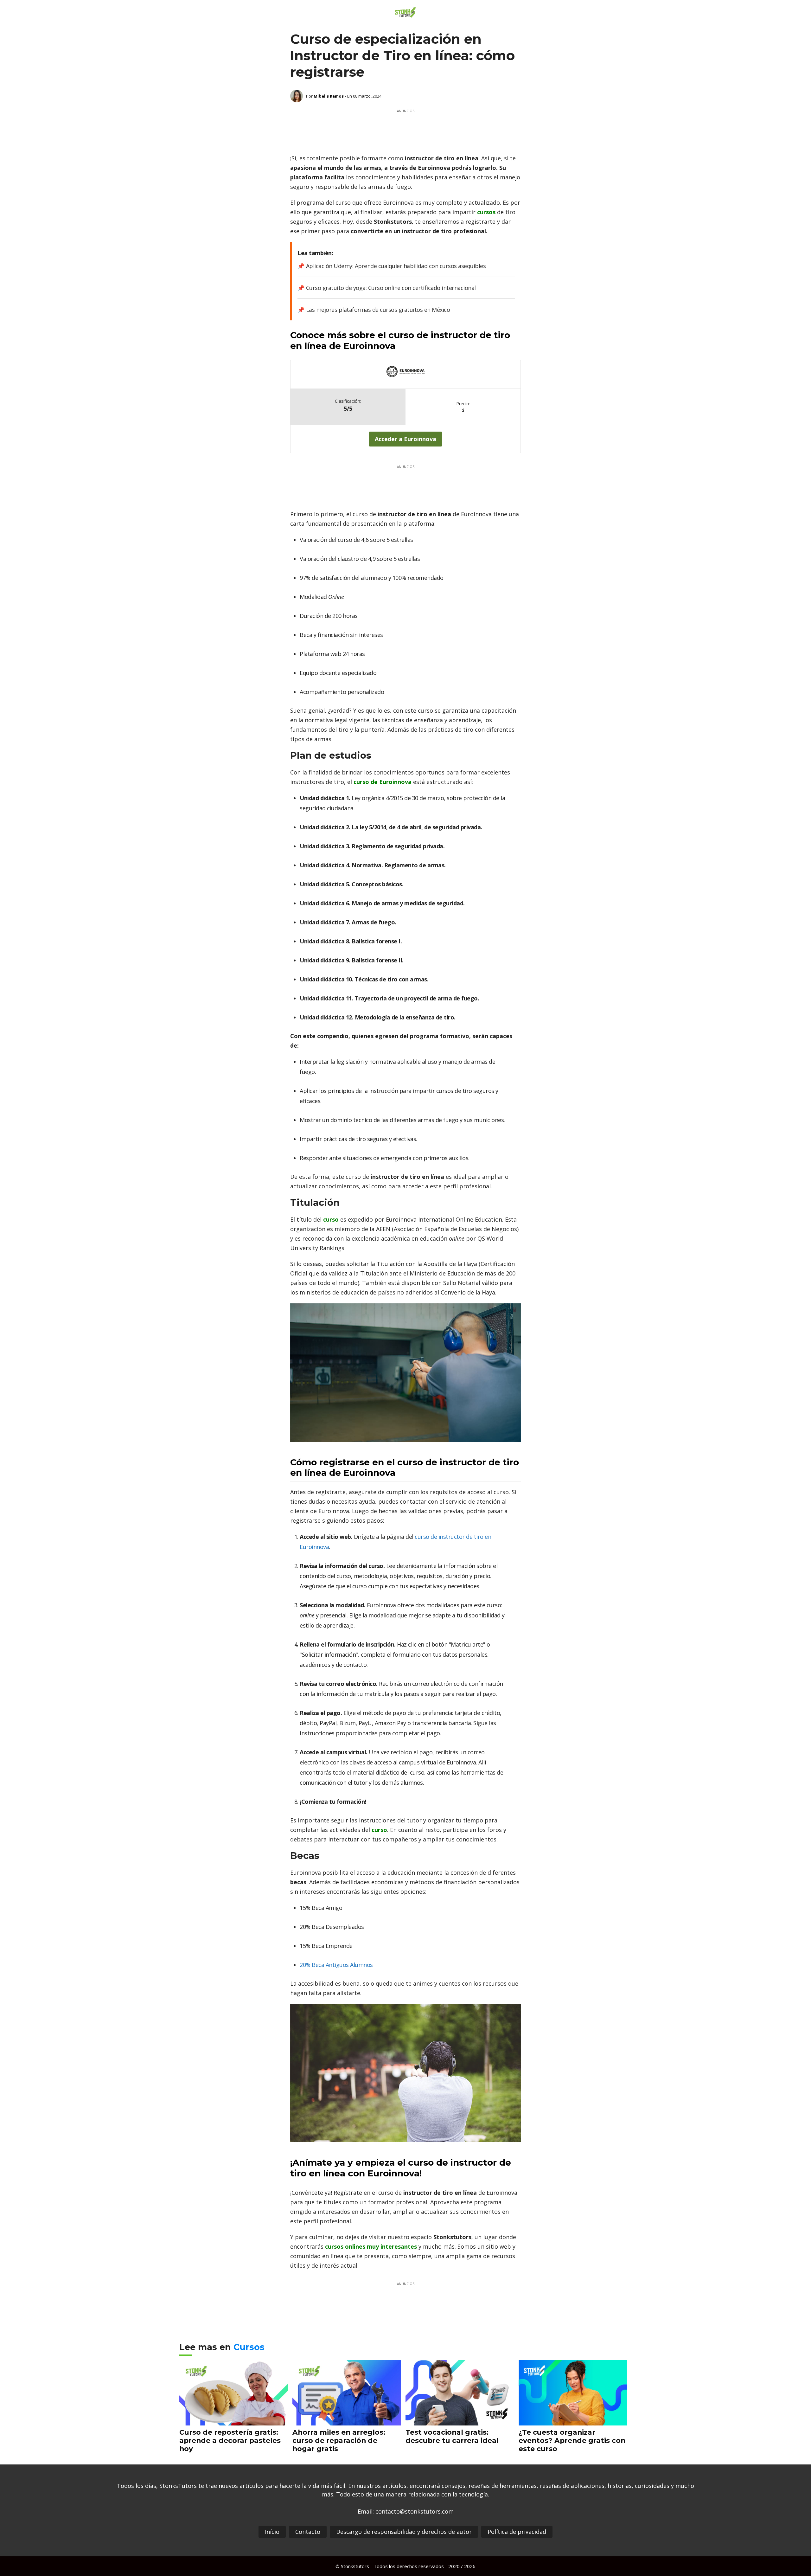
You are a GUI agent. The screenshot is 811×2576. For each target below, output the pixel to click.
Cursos (249, 2347)
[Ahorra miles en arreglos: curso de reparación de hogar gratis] (347, 2421)
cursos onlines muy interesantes (371, 2246)
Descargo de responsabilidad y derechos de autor (404, 2532)
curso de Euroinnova (383, 782)
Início (272, 2532)
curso (332, 1219)
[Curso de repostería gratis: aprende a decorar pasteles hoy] (234, 2421)
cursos (487, 212)
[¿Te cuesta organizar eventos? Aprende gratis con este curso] (573, 2421)
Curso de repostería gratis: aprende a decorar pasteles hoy (230, 2440)
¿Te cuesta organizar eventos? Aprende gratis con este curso (572, 2440)
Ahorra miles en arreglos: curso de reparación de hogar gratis (339, 2440)
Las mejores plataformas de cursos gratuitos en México (378, 310)
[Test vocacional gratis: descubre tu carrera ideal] (460, 2421)
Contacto (308, 2532)
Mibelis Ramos (329, 96)
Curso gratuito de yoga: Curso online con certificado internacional (391, 288)
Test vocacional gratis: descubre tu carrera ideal (452, 2436)
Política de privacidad (517, 2532)
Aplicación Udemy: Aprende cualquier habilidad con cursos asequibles (396, 266)
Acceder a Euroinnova (405, 439)
